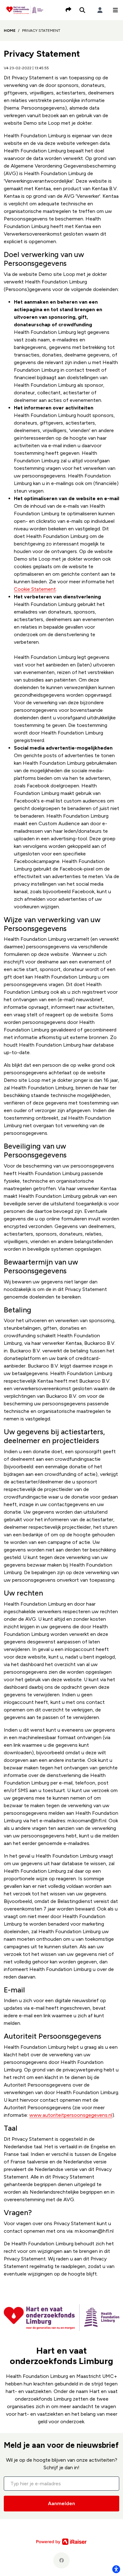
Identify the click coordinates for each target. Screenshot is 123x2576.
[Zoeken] (82, 10)
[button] (115, 10)
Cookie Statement (35, 589)
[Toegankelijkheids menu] (116, 2569)
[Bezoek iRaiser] (61, 2541)
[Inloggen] (100, 10)
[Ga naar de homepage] (25, 10)
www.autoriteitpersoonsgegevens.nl (71, 2115)
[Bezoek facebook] (61, 2560)
